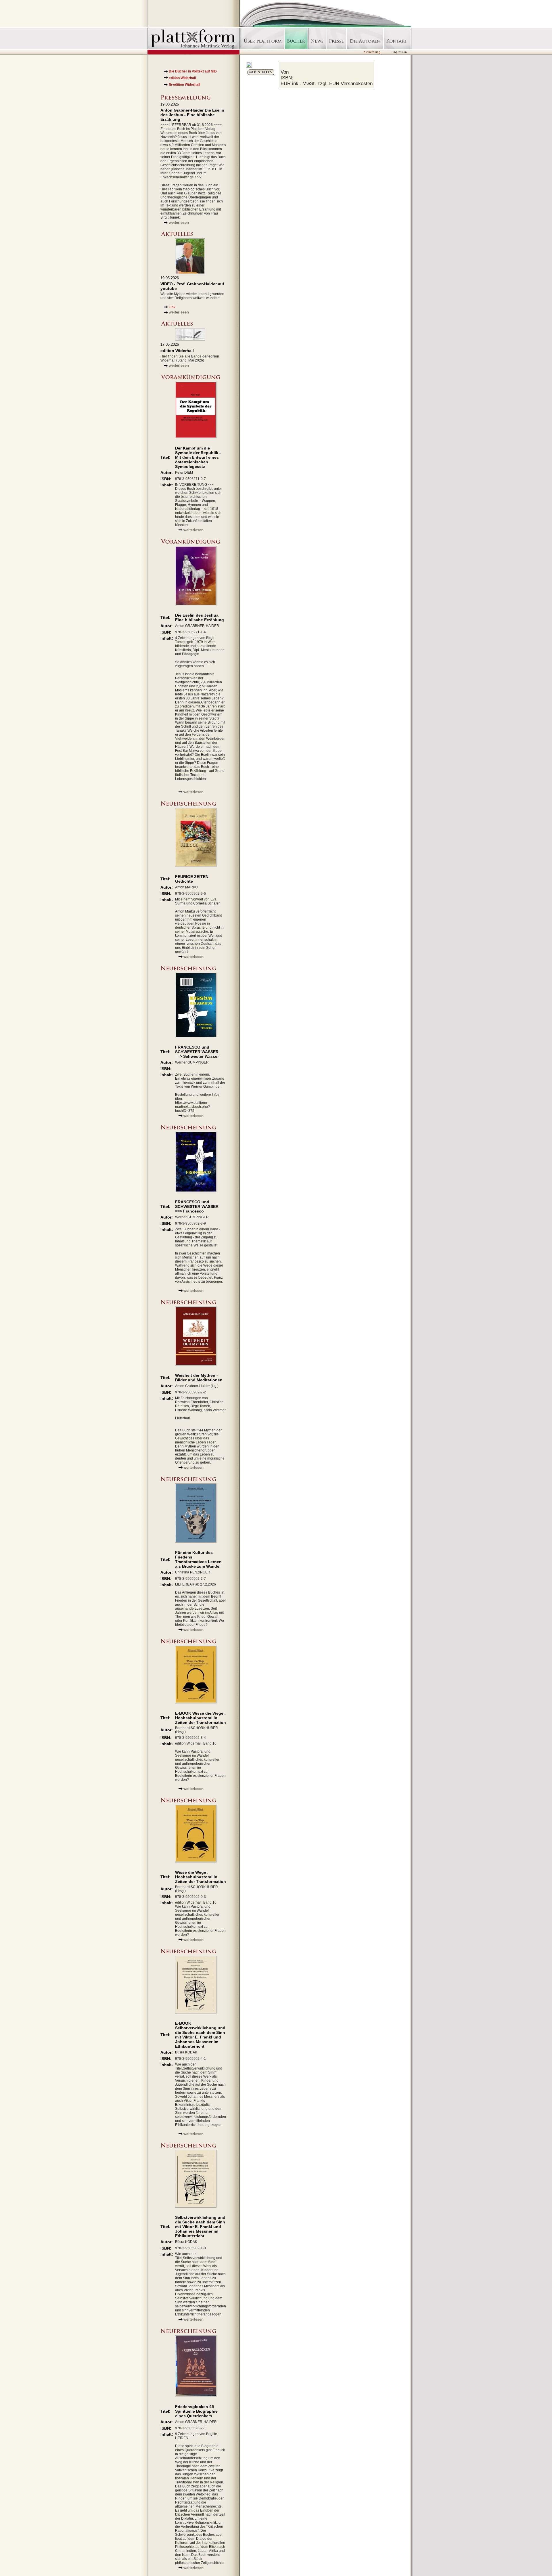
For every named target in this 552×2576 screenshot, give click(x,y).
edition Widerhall (182, 78)
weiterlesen (179, 222)
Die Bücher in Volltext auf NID (193, 71)
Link (172, 307)
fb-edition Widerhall (184, 85)
